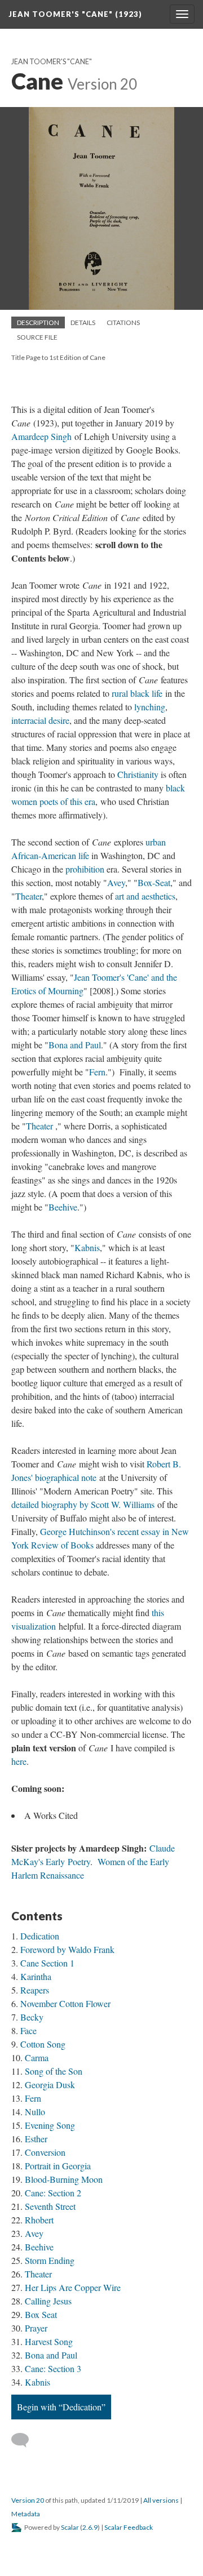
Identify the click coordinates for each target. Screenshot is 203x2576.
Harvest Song (49, 2341)
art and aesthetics (145, 896)
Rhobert (39, 2220)
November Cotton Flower (65, 2003)
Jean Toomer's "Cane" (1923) (75, 14)
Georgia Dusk (50, 2085)
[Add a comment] (25, 2440)
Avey (116, 882)
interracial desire (40, 720)
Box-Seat (154, 882)
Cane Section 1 (47, 1963)
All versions (161, 2500)
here (19, 1761)
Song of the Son (54, 2071)
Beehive (63, 1207)
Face (28, 2030)
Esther (36, 2139)
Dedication (40, 1936)
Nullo (35, 2112)
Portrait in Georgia (58, 2166)
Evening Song (50, 2125)
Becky (32, 2017)
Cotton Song (43, 2044)
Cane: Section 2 (53, 2193)
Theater (28, 896)
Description (38, 322)
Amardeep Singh (41, 436)
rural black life (137, 693)
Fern (97, 1072)
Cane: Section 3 (53, 2368)
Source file (37, 337)
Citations (123, 322)
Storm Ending (50, 2260)
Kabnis (87, 1247)
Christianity (139, 774)
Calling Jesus (48, 2301)
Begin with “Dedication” (61, 2407)
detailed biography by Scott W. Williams (83, 1504)
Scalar (70, 2527)
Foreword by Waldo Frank (67, 1949)
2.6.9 (90, 2527)
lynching (150, 707)
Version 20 (28, 2500)
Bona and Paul (75, 1045)
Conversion (45, 2152)
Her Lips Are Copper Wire (73, 2287)
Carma (37, 2057)
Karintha (36, 1976)
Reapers (35, 1990)
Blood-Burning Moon (64, 2179)
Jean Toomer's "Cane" (52, 62)
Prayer (36, 2328)
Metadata (26, 2514)
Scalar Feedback (129, 2527)
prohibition (86, 869)
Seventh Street (50, 2206)
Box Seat (41, 2314)
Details (83, 322)
